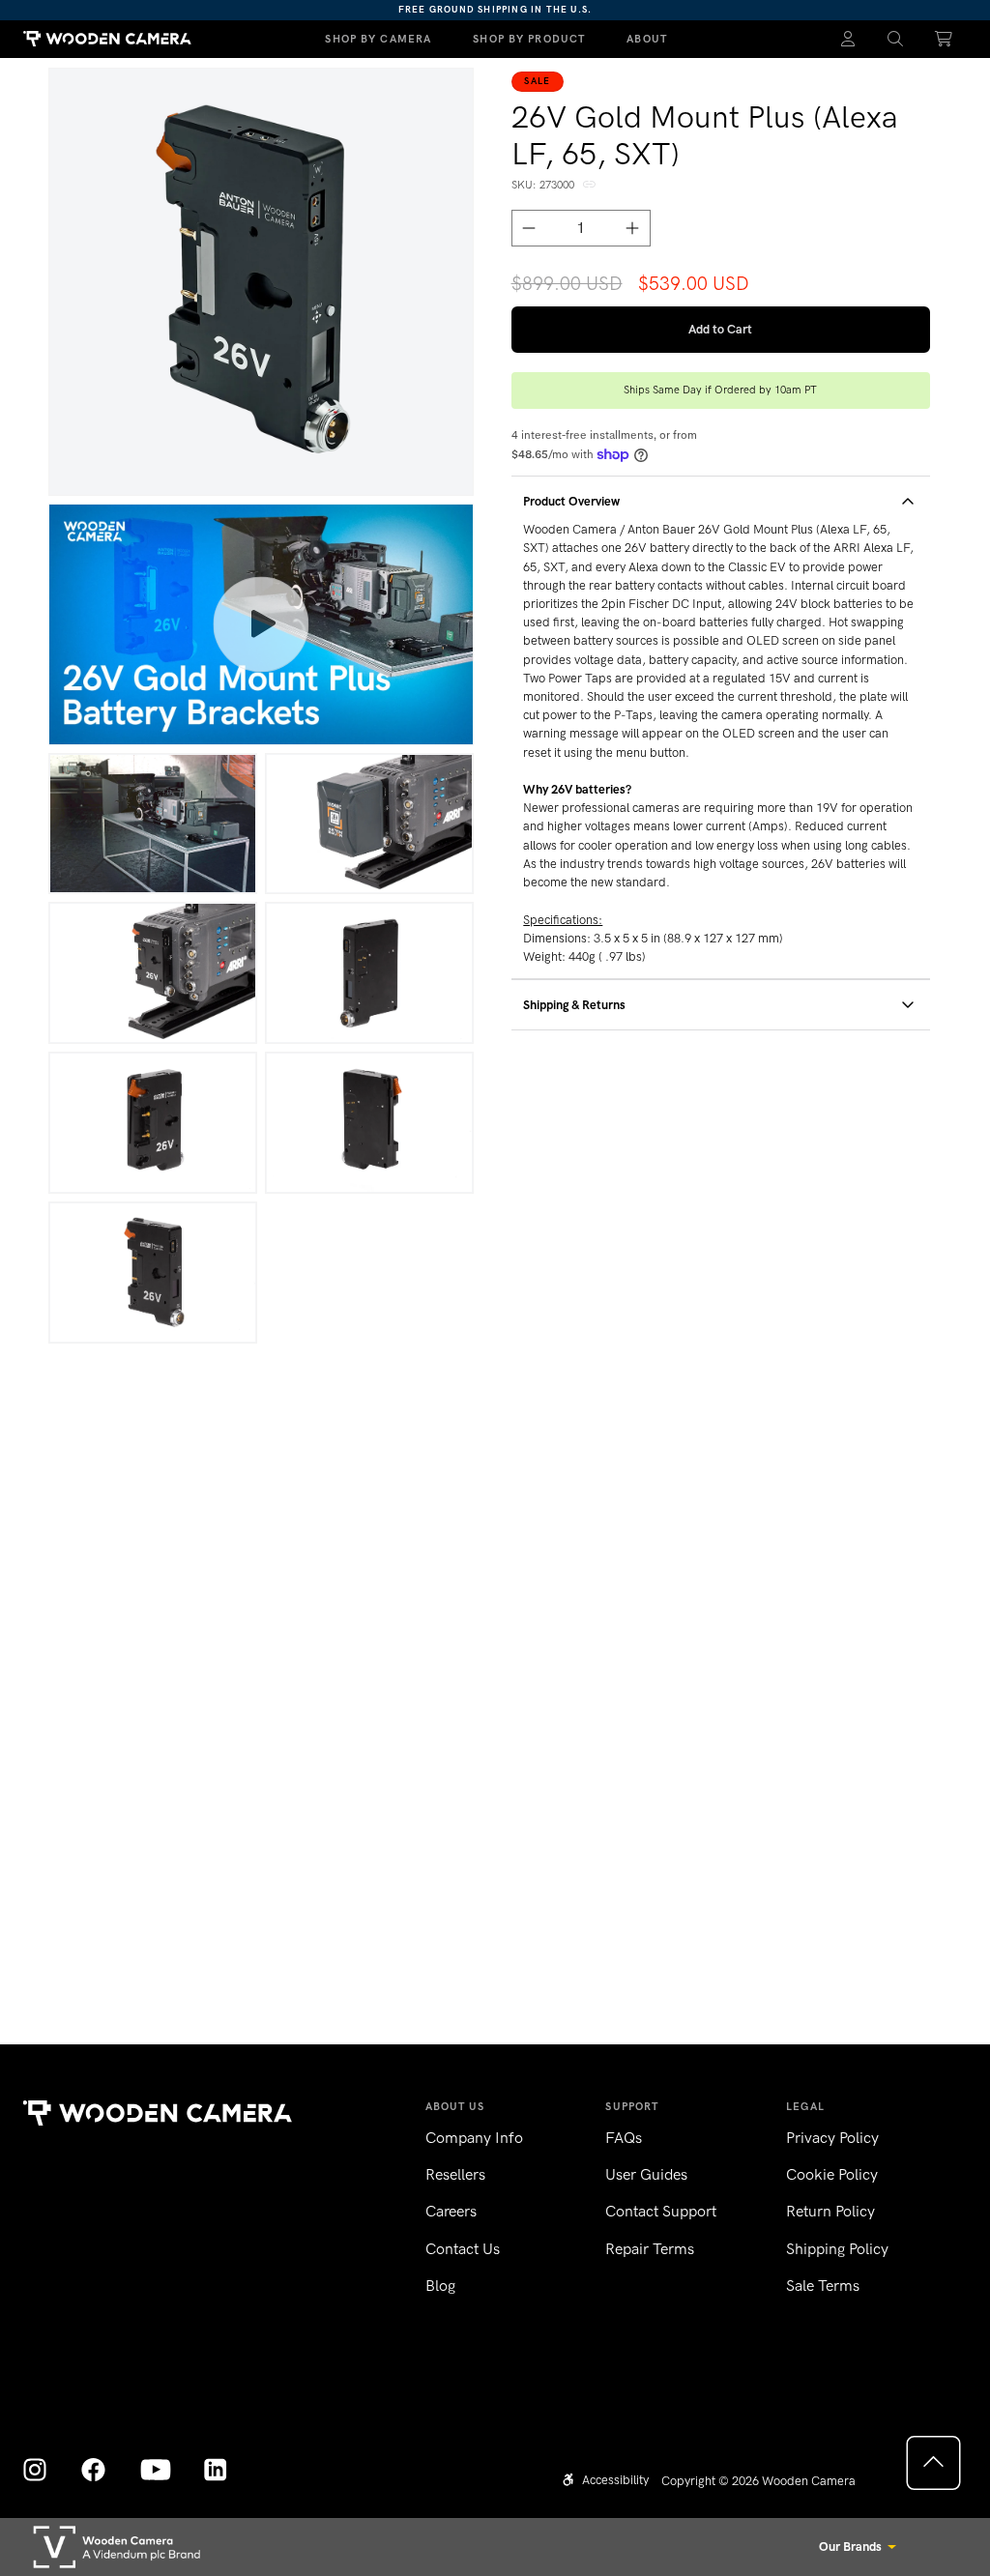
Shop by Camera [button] (378, 39)
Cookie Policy (832, 2174)
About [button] (647, 39)
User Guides (646, 2174)
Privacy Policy (832, 2138)
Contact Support (661, 2211)
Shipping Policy (837, 2249)
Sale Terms (823, 2286)
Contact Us (463, 2249)
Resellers (455, 2174)
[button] (896, 39)
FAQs (624, 2138)
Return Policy (830, 2211)
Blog (440, 2286)
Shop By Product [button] (529, 39)
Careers (451, 2211)
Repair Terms (650, 2249)
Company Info (474, 2138)
